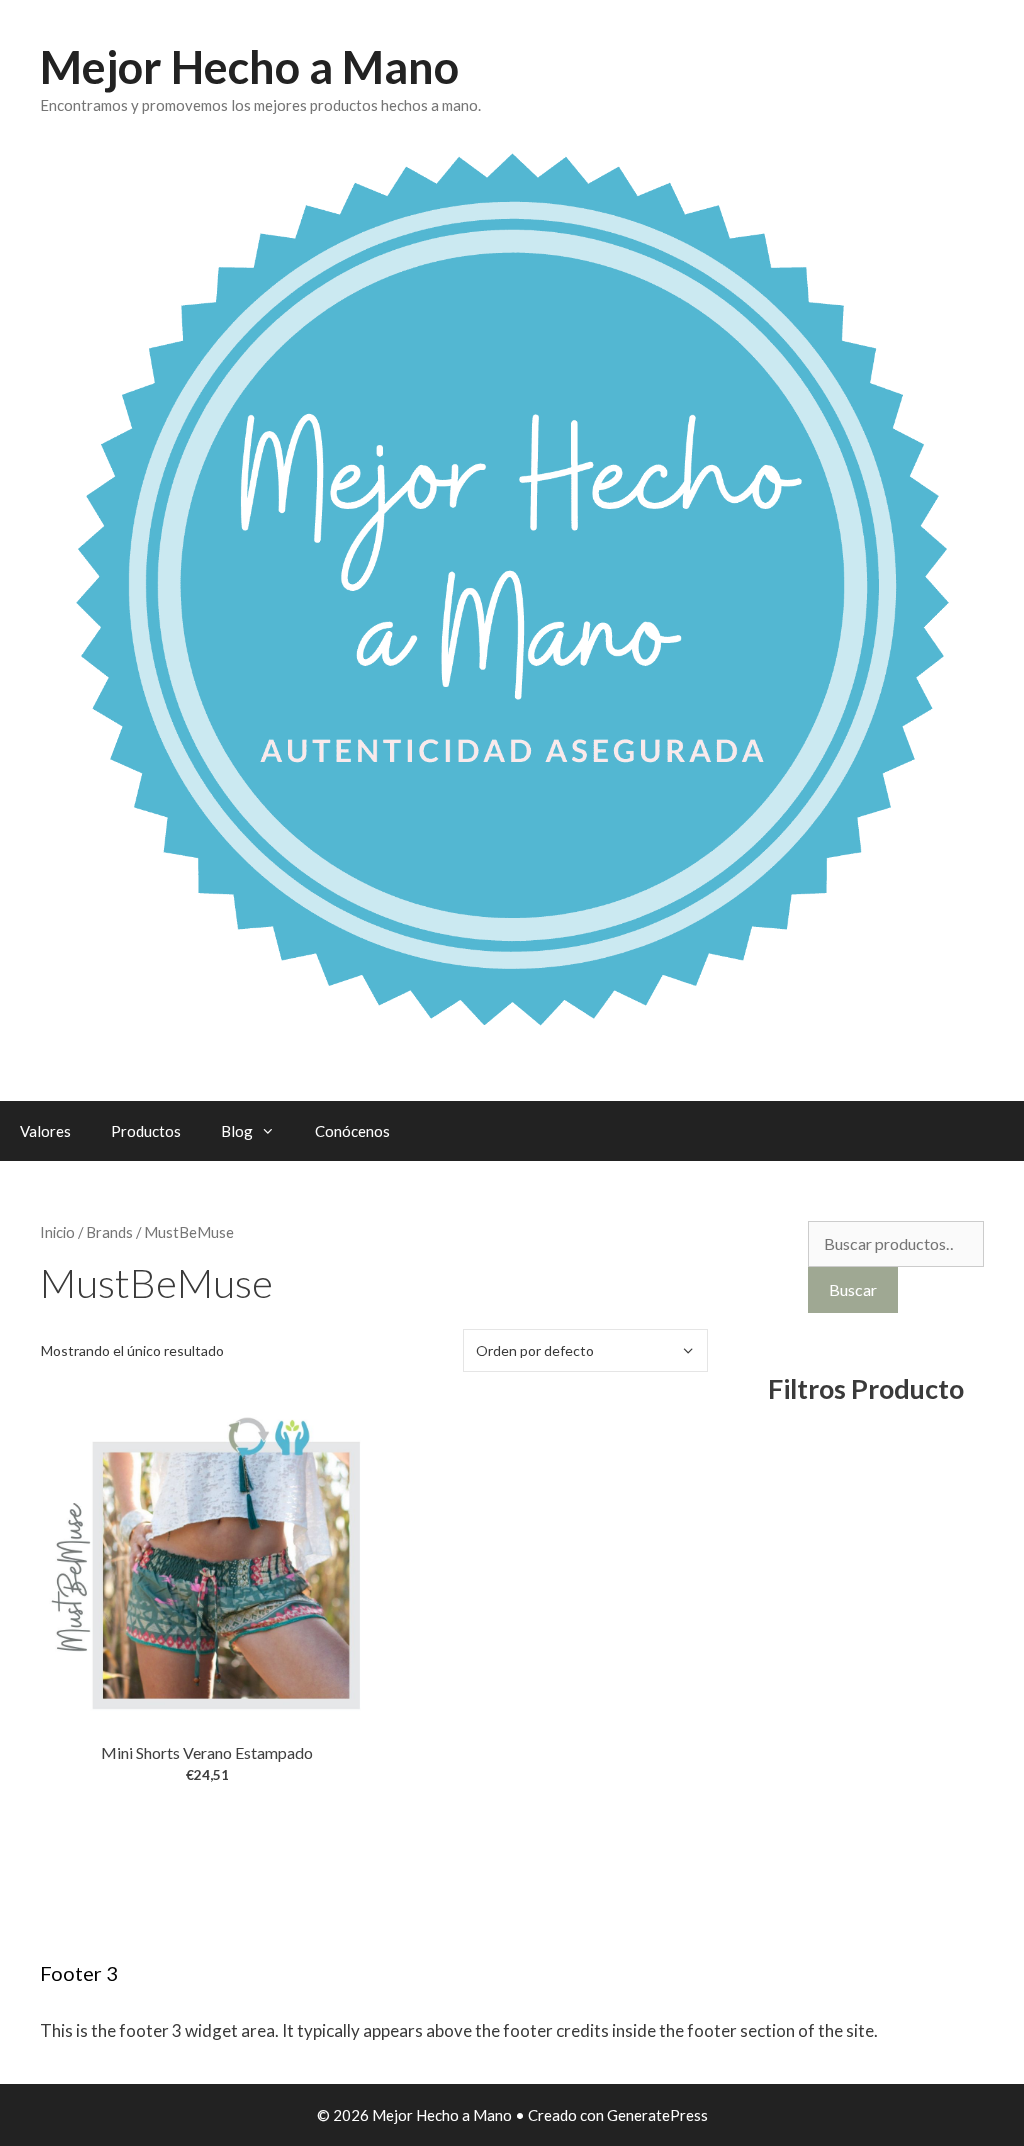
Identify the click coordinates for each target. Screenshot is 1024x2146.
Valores (45, 1131)
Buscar (853, 1289)
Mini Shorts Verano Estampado (207, 1752)
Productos (146, 1131)
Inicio (57, 1232)
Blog (237, 1131)
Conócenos (352, 1131)
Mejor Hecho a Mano (249, 67)
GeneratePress (657, 2115)
